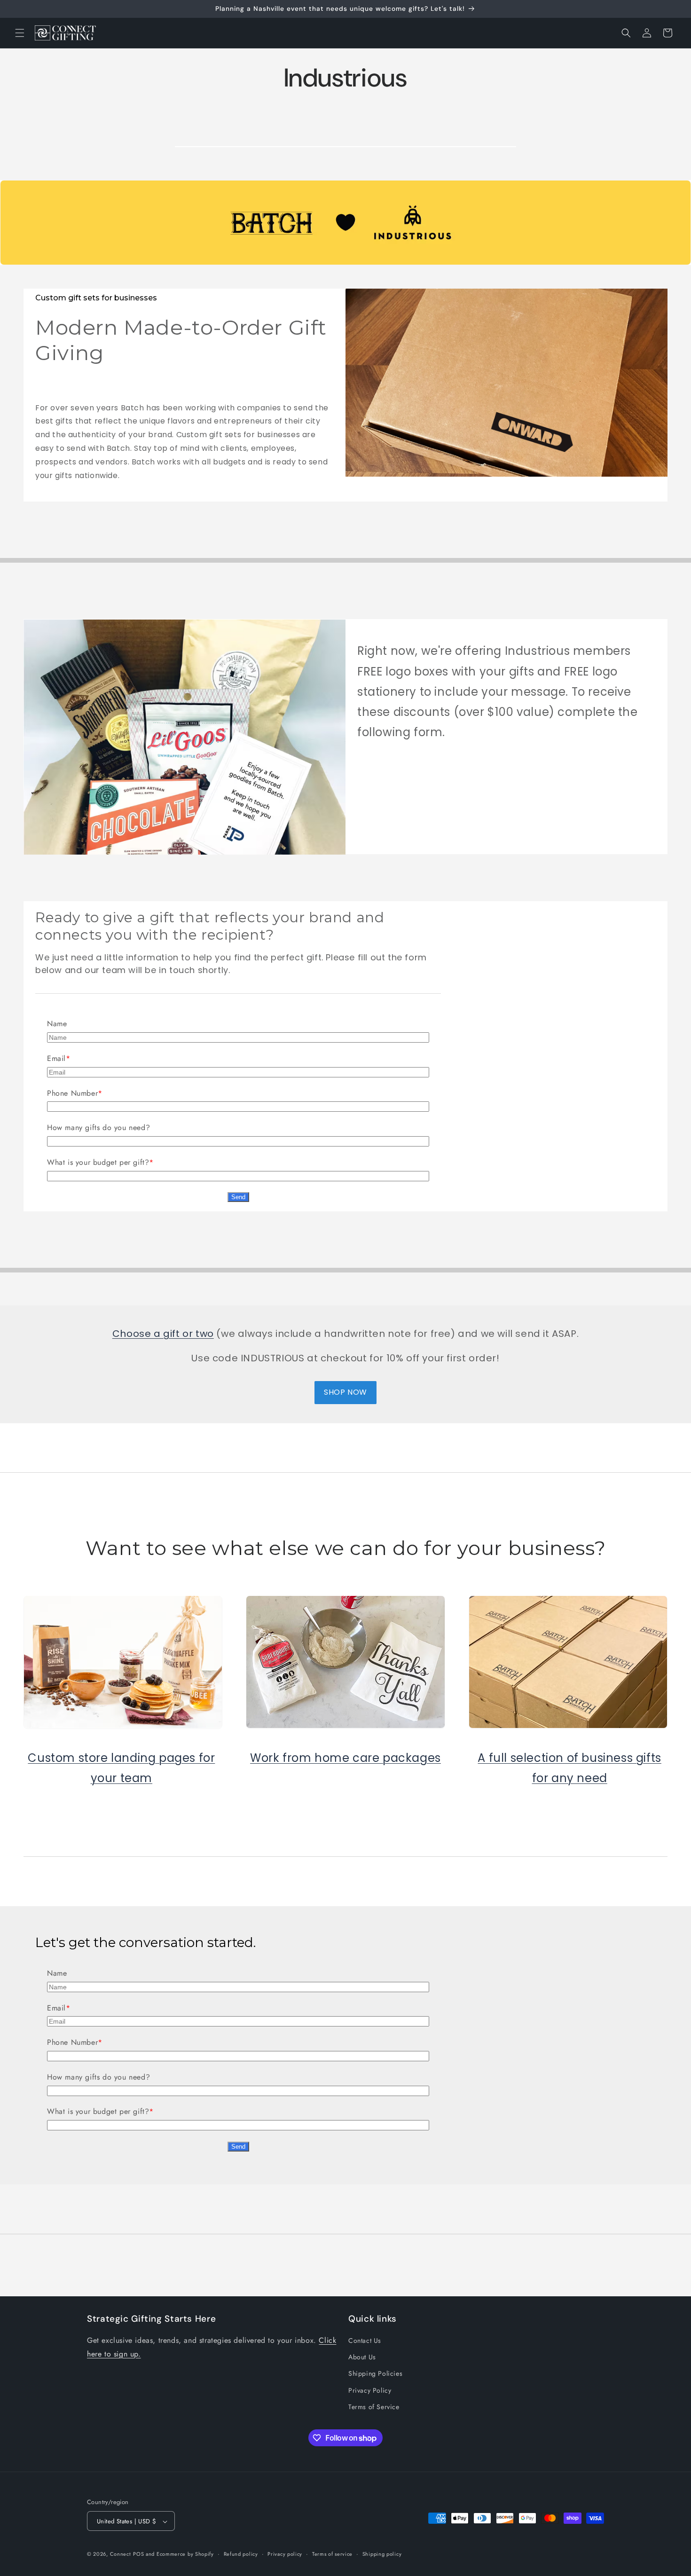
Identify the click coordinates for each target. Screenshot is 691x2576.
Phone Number (72, 1093)
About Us (362, 2357)
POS (138, 2554)
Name (57, 1024)
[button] (20, 33)
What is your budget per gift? (98, 1162)
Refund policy (241, 2554)
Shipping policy (382, 2554)
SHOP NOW (345, 1392)
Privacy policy (285, 2554)
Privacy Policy (370, 2390)
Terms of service (332, 2554)
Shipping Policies (375, 2374)
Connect (121, 2554)
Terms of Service (374, 2407)
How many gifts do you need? (98, 1127)
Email (56, 1058)
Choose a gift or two (163, 1334)
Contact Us (365, 2341)
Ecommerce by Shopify (185, 2554)
